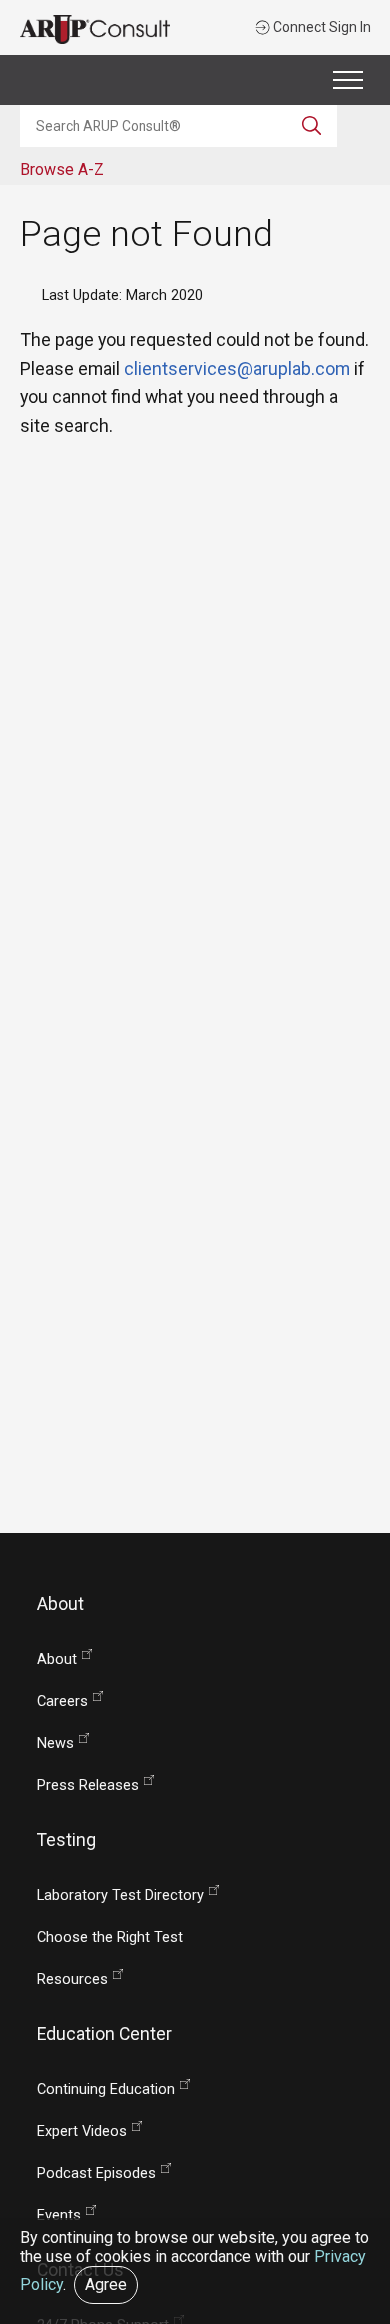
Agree (106, 2284)
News (55, 1743)
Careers (62, 1701)
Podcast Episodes (96, 2173)
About (57, 1659)
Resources (72, 1979)
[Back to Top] (362, 2238)
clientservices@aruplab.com (237, 368)
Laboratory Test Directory (120, 1895)
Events (59, 2215)
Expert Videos (82, 2131)
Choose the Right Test (110, 1937)
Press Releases (88, 1785)
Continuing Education (106, 2089)
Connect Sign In (320, 27)
